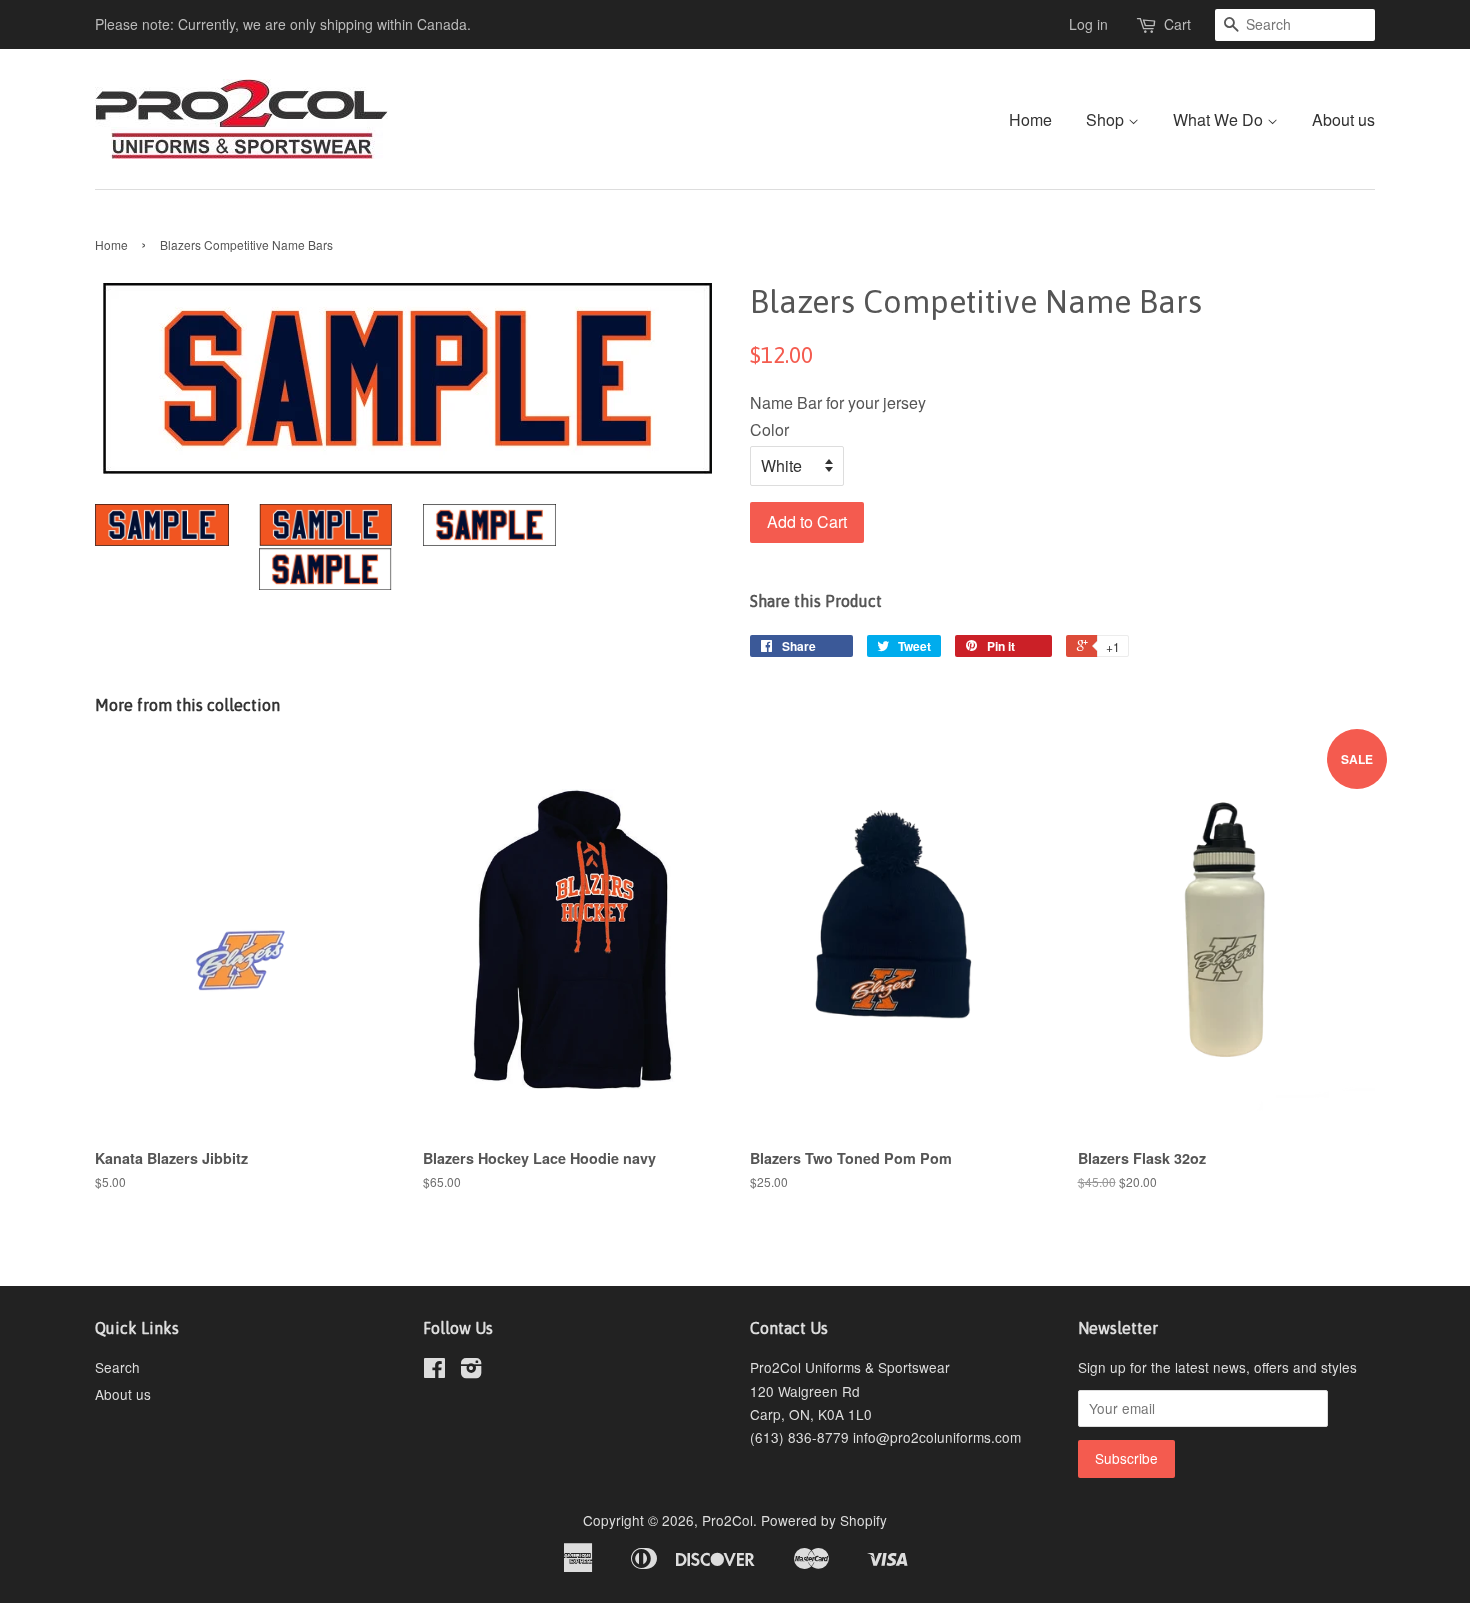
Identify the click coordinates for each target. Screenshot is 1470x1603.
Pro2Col (727, 1520)
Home (1030, 119)
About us (1343, 119)
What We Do (1220, 119)
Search (117, 1367)
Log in (1088, 24)
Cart (1177, 24)
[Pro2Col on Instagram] (471, 1371)
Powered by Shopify (824, 1520)
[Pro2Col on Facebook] (434, 1371)
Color (769, 429)
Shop (1107, 119)
